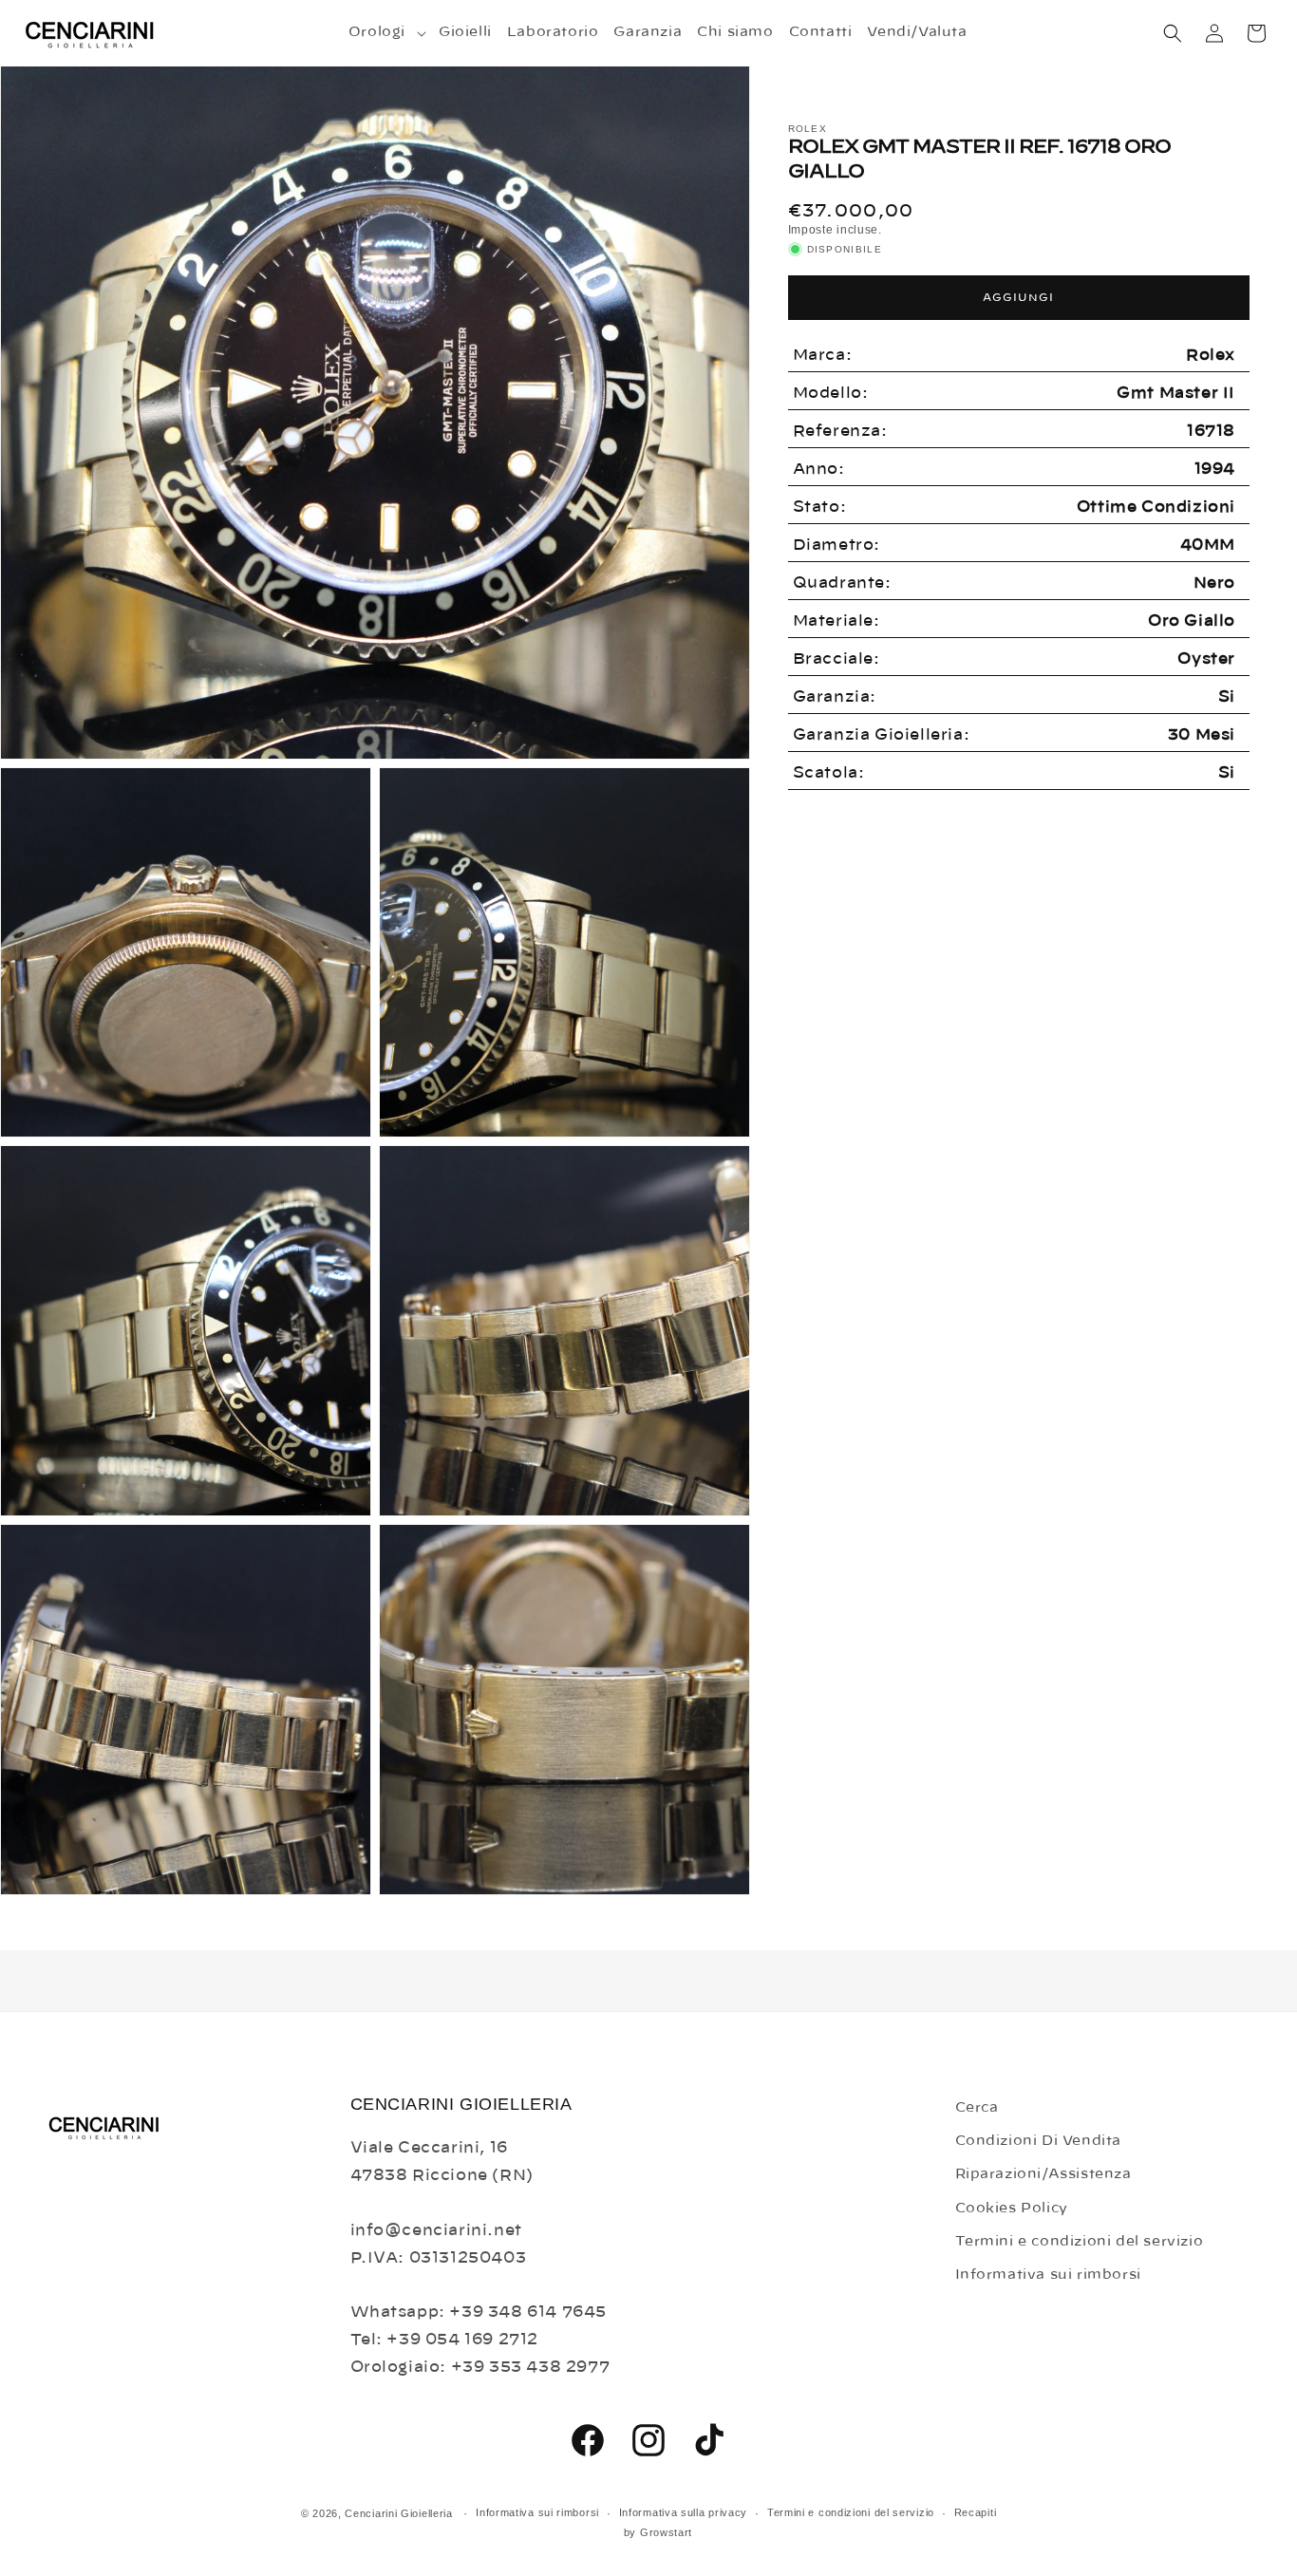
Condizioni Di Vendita (1039, 2141)
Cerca (977, 2108)
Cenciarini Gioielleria (398, 2513)
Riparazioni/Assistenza (1043, 2174)
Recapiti (976, 2512)
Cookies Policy (1012, 2209)
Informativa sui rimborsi (1048, 2275)
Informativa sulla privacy (684, 2512)
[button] (386, 32)
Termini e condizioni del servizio (1080, 2242)
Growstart (666, 2532)
